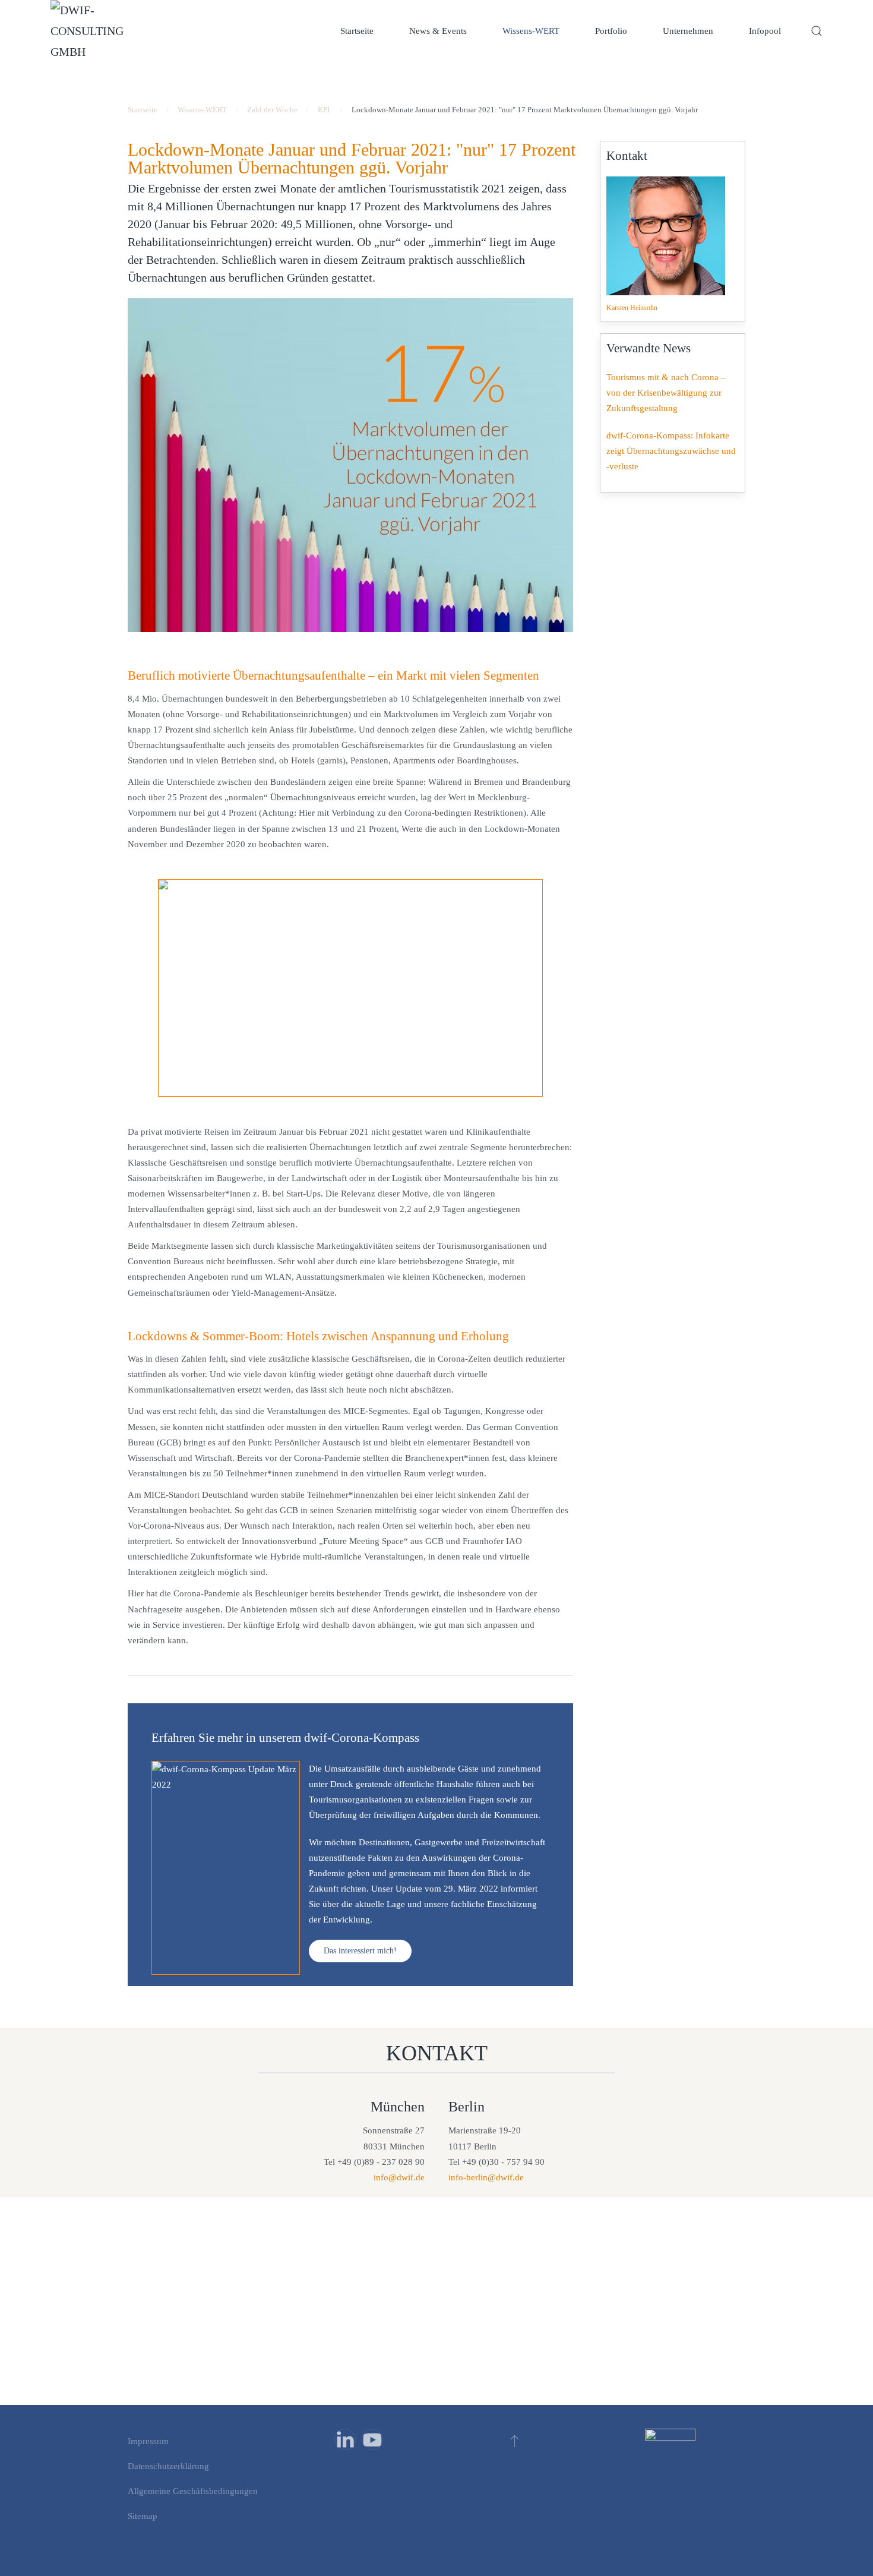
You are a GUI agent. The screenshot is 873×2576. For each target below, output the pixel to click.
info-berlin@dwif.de (486, 2177)
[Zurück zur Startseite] (92, 31)
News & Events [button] (438, 31)
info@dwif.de (399, 2177)
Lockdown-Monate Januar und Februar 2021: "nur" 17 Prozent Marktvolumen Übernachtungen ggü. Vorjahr (352, 158)
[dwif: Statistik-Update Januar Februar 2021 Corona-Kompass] (350, 988)
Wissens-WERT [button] (531, 31)
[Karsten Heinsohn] (666, 236)
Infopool (765, 31)
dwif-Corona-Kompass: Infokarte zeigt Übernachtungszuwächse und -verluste (671, 451)
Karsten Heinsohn (632, 308)
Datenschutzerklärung (168, 2466)
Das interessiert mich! (360, 1951)
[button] (817, 31)
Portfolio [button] (611, 31)
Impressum (148, 2441)
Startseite (357, 31)
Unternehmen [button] (688, 31)
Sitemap (143, 2516)
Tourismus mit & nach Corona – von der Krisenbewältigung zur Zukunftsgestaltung (666, 393)
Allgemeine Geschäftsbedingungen (193, 2491)
